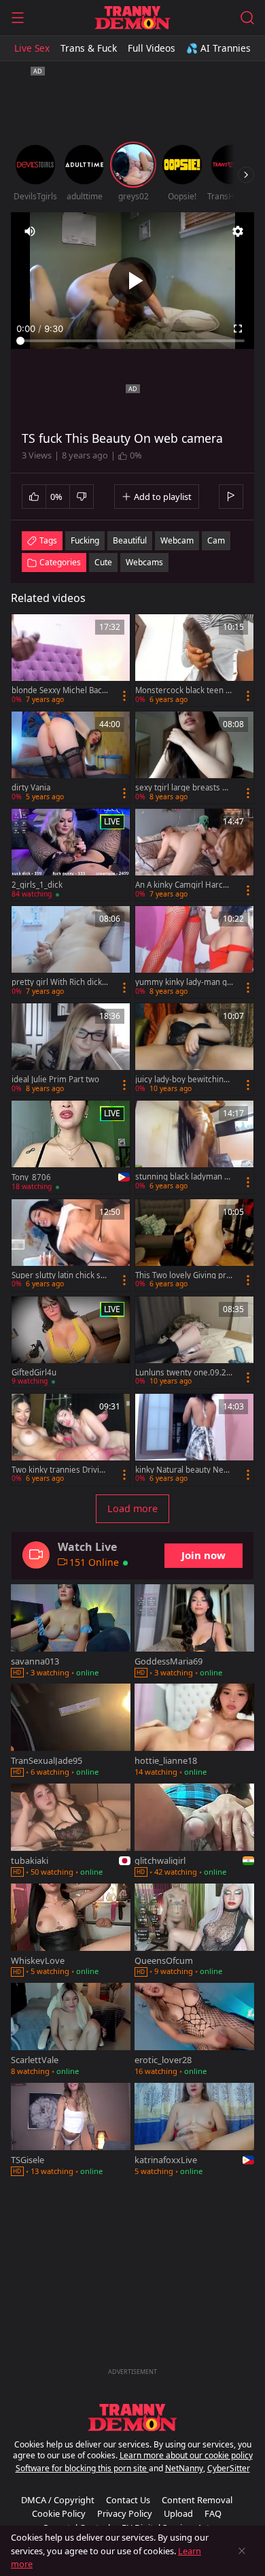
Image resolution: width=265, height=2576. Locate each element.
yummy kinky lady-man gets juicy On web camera (183, 982)
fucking (85, 540)
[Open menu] (18, 18)
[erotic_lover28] (194, 2031)
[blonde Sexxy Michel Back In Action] (71, 660)
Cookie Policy (59, 2513)
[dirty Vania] (71, 757)
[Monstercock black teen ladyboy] (194, 660)
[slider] (132, 341)
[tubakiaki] (71, 1831)
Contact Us (128, 2500)
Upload (178, 2513)
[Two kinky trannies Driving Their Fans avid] (71, 1440)
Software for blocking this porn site (82, 2468)
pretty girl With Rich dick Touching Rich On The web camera (60, 982)
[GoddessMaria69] (194, 1632)
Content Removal (197, 2500)
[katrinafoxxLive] (194, 2131)
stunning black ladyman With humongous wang (183, 1177)
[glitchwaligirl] (194, 1831)
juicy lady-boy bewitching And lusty (182, 1080)
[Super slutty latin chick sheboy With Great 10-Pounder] (71, 1245)
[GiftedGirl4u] (71, 1342)
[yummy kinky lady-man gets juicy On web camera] (194, 952)
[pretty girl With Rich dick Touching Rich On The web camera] (71, 952)
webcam (177, 540)
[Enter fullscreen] (238, 329)
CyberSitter (229, 2468)
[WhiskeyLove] (71, 1931)
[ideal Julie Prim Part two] (71, 1049)
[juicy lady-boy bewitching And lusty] (194, 1049)
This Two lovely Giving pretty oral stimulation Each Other (183, 1275)
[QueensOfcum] (194, 1931)
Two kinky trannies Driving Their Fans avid (60, 1470)
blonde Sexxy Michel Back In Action (59, 690)
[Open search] (247, 18)
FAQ (213, 2513)
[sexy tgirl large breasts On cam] (194, 757)
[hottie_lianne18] (194, 1732)
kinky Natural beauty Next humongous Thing (183, 1470)
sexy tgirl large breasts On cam (184, 788)
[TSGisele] (71, 2131)
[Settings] (238, 231)
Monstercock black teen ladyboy (183, 690)
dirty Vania (31, 788)
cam (216, 540)
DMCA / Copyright (58, 2500)
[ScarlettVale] (71, 2031)
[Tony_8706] (71, 1147)
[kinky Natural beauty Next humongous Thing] (194, 1440)
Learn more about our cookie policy (186, 2455)
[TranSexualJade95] (71, 1732)
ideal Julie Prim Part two (55, 1080)
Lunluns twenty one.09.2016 (183, 1373)
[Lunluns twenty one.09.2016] (194, 1342)
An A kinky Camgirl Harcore (183, 885)
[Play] (132, 281)
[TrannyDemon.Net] (132, 18)
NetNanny (184, 2468)
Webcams (144, 562)
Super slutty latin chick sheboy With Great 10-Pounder (60, 1275)
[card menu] (124, 696)
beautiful (130, 540)
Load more (132, 1508)
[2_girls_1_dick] (71, 855)
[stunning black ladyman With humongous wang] (194, 1147)
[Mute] (30, 231)
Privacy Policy (125, 2513)
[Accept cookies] (242, 2551)
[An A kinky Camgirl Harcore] (194, 855)
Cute (103, 562)
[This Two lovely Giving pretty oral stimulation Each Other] (194, 1245)
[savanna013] (71, 1632)
